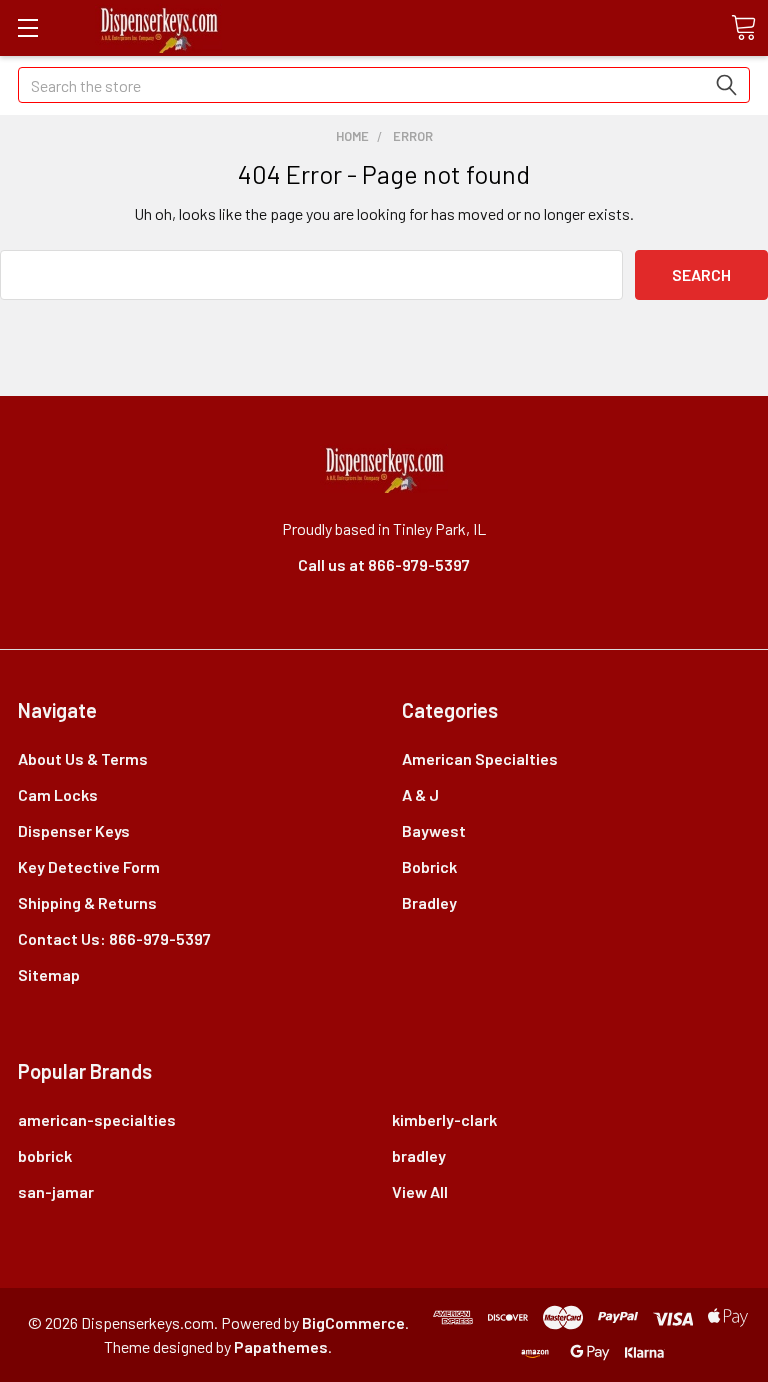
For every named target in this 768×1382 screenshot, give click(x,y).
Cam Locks (58, 794)
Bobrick (429, 866)
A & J (420, 794)
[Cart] (743, 27)
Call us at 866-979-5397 (384, 564)
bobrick (45, 1155)
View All (420, 1191)
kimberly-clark (444, 1119)
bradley (419, 1155)
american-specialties (97, 1119)
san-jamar (56, 1191)
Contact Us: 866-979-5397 (114, 938)
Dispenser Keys (74, 830)
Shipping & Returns (87, 902)
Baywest (434, 830)
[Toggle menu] (27, 27)
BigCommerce (353, 1322)
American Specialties (480, 758)
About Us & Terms (83, 758)
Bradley (429, 902)
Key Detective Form (89, 866)
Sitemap (49, 974)
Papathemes (281, 1346)
